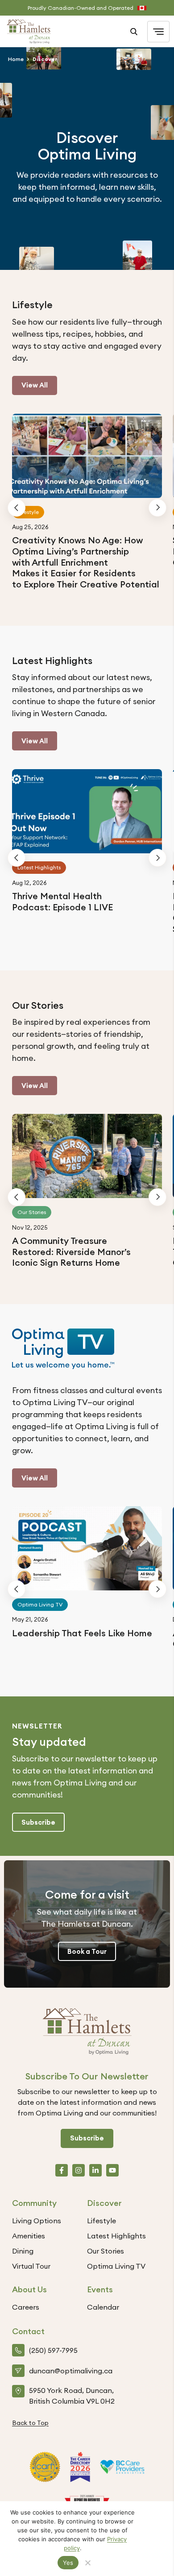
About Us (29, 2289)
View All (35, 385)
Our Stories (32, 1212)
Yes (68, 2563)
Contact (28, 2331)
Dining (23, 2251)
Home (16, 59)
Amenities (29, 2236)
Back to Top (30, 2423)
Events (100, 2289)
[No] (87, 2563)
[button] (17, 508)
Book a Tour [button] (87, 1952)
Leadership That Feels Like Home (83, 1633)
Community (34, 2203)
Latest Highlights (39, 867)
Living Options (37, 2221)
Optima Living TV (40, 1604)
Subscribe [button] (38, 1822)
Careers (26, 2307)
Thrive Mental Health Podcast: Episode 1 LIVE (64, 902)
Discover (104, 2203)
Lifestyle (28, 512)
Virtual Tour (31, 2266)
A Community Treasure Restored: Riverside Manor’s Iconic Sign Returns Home (71, 1252)
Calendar (103, 2307)
